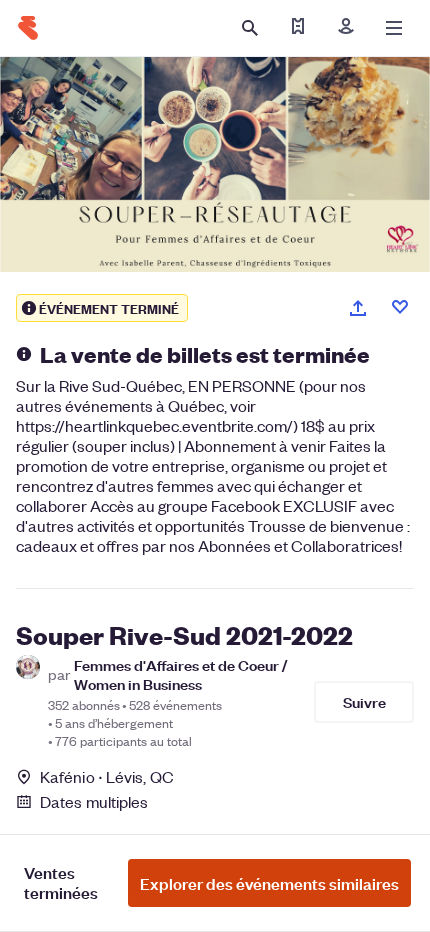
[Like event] (400, 307)
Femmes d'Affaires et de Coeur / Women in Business (181, 674)
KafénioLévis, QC (107, 776)
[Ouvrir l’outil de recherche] (250, 28)
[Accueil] (28, 28)
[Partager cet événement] (358, 308)
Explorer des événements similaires (269, 883)
